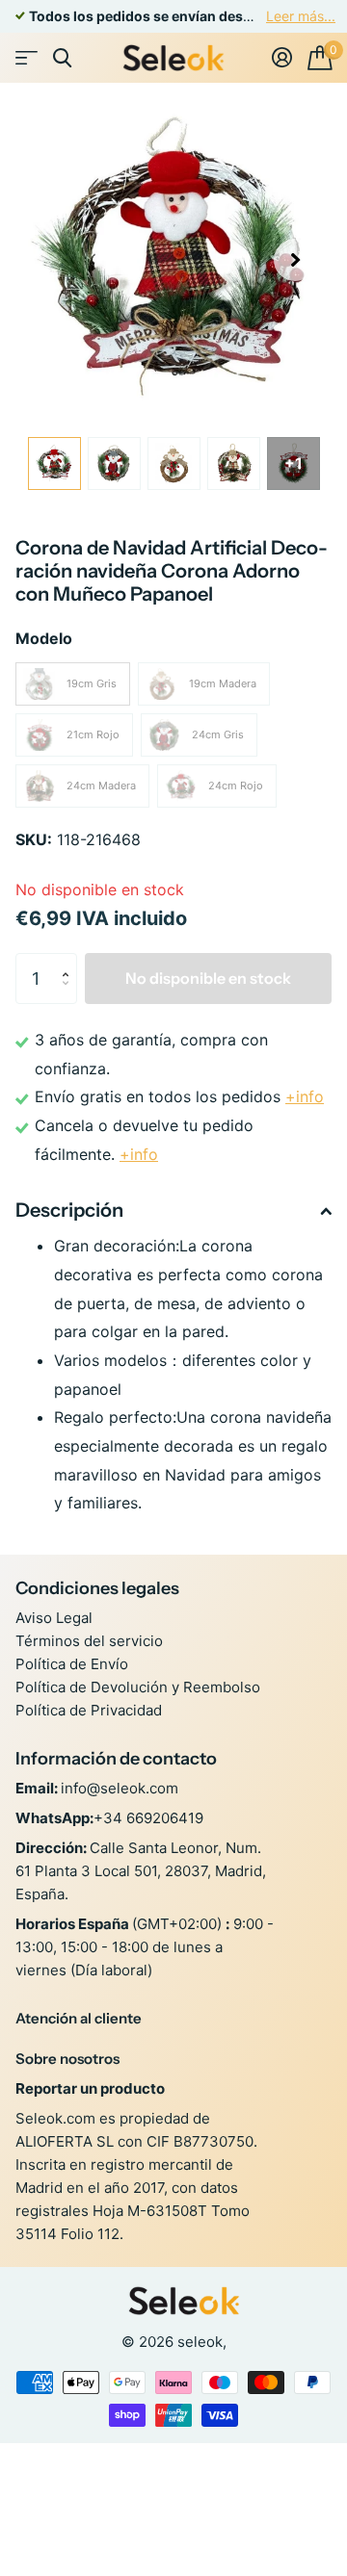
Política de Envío (72, 1664)
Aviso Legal (54, 1618)
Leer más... (301, 16)
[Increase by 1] (70, 961)
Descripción (69, 1210)
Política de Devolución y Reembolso (138, 1687)
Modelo (44, 638)
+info (305, 1096)
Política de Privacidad (89, 1710)
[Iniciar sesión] (282, 58)
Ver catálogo (27, 58)
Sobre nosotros (67, 2059)
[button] (295, 260)
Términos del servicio (89, 1641)
